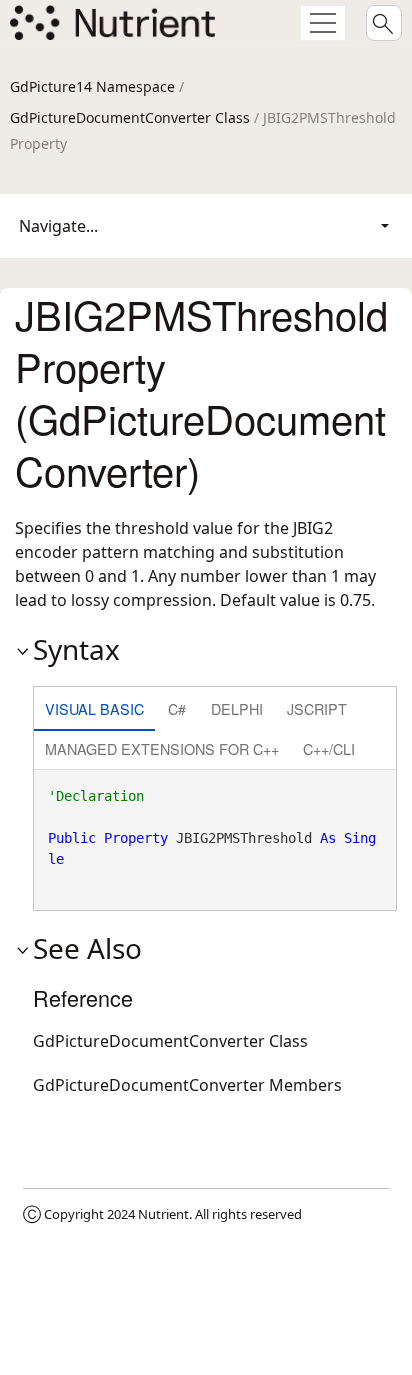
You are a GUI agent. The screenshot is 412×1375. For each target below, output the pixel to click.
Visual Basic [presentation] (94, 708)
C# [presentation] (177, 708)
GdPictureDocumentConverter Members (187, 1085)
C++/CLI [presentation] (329, 748)
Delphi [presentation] (237, 708)
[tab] (94, 710)
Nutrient (163, 1214)
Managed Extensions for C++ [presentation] (162, 748)
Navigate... (58, 226)
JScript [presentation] (317, 708)
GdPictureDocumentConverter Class (130, 117)
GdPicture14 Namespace (92, 86)
